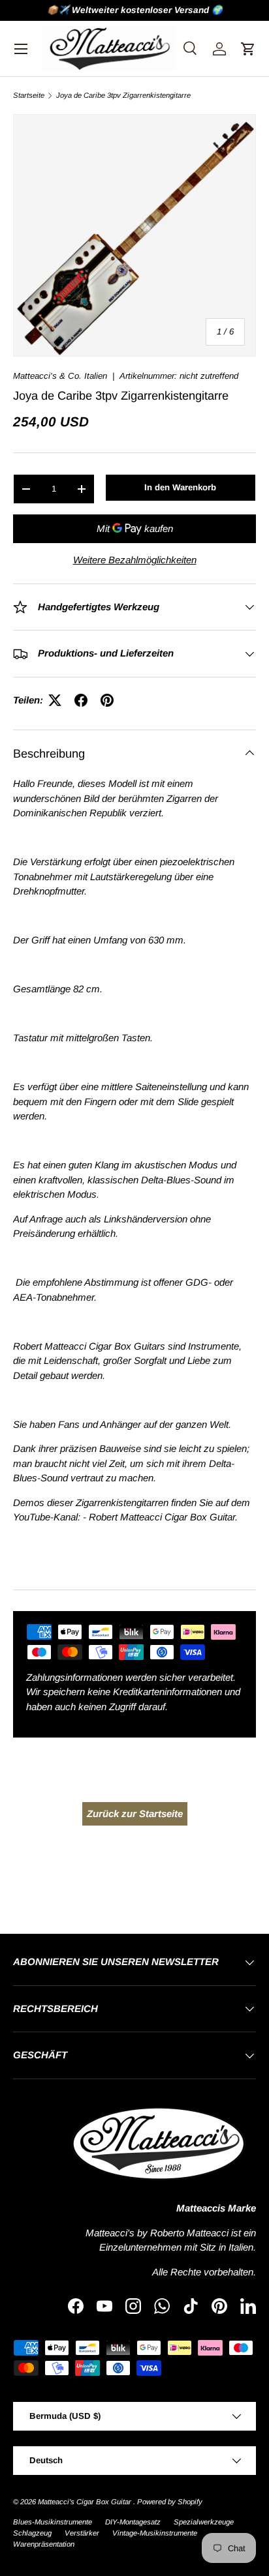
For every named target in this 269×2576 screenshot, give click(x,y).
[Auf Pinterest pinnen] (107, 700)
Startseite (29, 96)
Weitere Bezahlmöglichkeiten (135, 560)
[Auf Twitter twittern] (55, 700)
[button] (248, 49)
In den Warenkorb (180, 487)
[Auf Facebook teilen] (81, 700)
